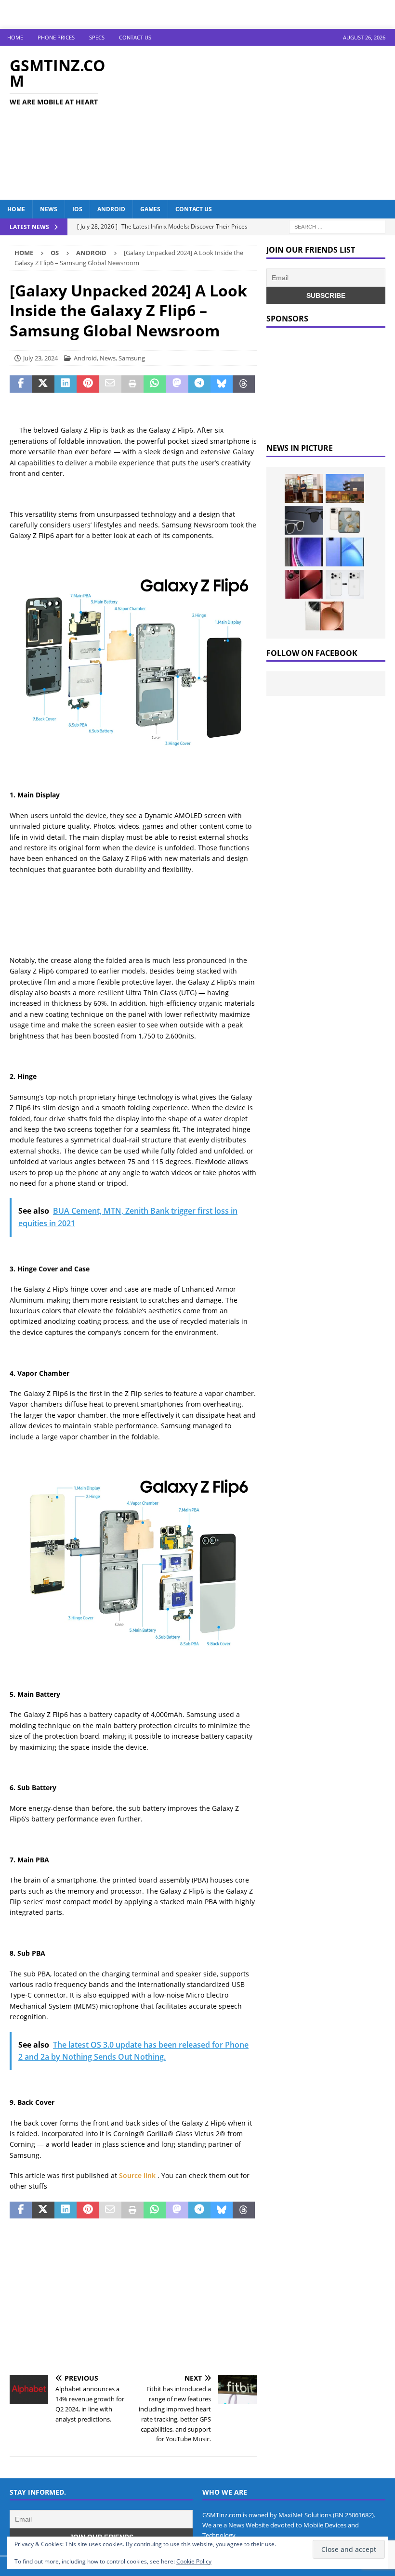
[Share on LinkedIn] (66, 384)
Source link (138, 2175)
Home (15, 37)
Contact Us (135, 37)
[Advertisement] (265, 123)
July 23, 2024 (40, 358)
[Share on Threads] (244, 384)
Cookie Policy (194, 2561)
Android (111, 209)
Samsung (132, 358)
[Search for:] (337, 226)
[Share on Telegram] (199, 384)
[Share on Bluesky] (222, 384)
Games (150, 209)
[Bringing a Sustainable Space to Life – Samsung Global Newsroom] (304, 488)
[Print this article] (132, 384)
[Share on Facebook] (21, 384)
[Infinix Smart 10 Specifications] (345, 552)
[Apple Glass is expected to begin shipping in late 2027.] (304, 520)
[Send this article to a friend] (110, 384)
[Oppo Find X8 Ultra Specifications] (325, 616)
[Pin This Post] (88, 384)
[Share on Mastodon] (177, 384)
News (49, 209)
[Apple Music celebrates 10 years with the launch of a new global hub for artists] (345, 488)
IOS (77, 209)
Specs (97, 37)
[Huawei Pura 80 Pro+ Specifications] (304, 584)
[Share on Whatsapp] (155, 384)
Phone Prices (56, 37)
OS (55, 253)
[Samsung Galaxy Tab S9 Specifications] (304, 552)
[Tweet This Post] (43, 384)
